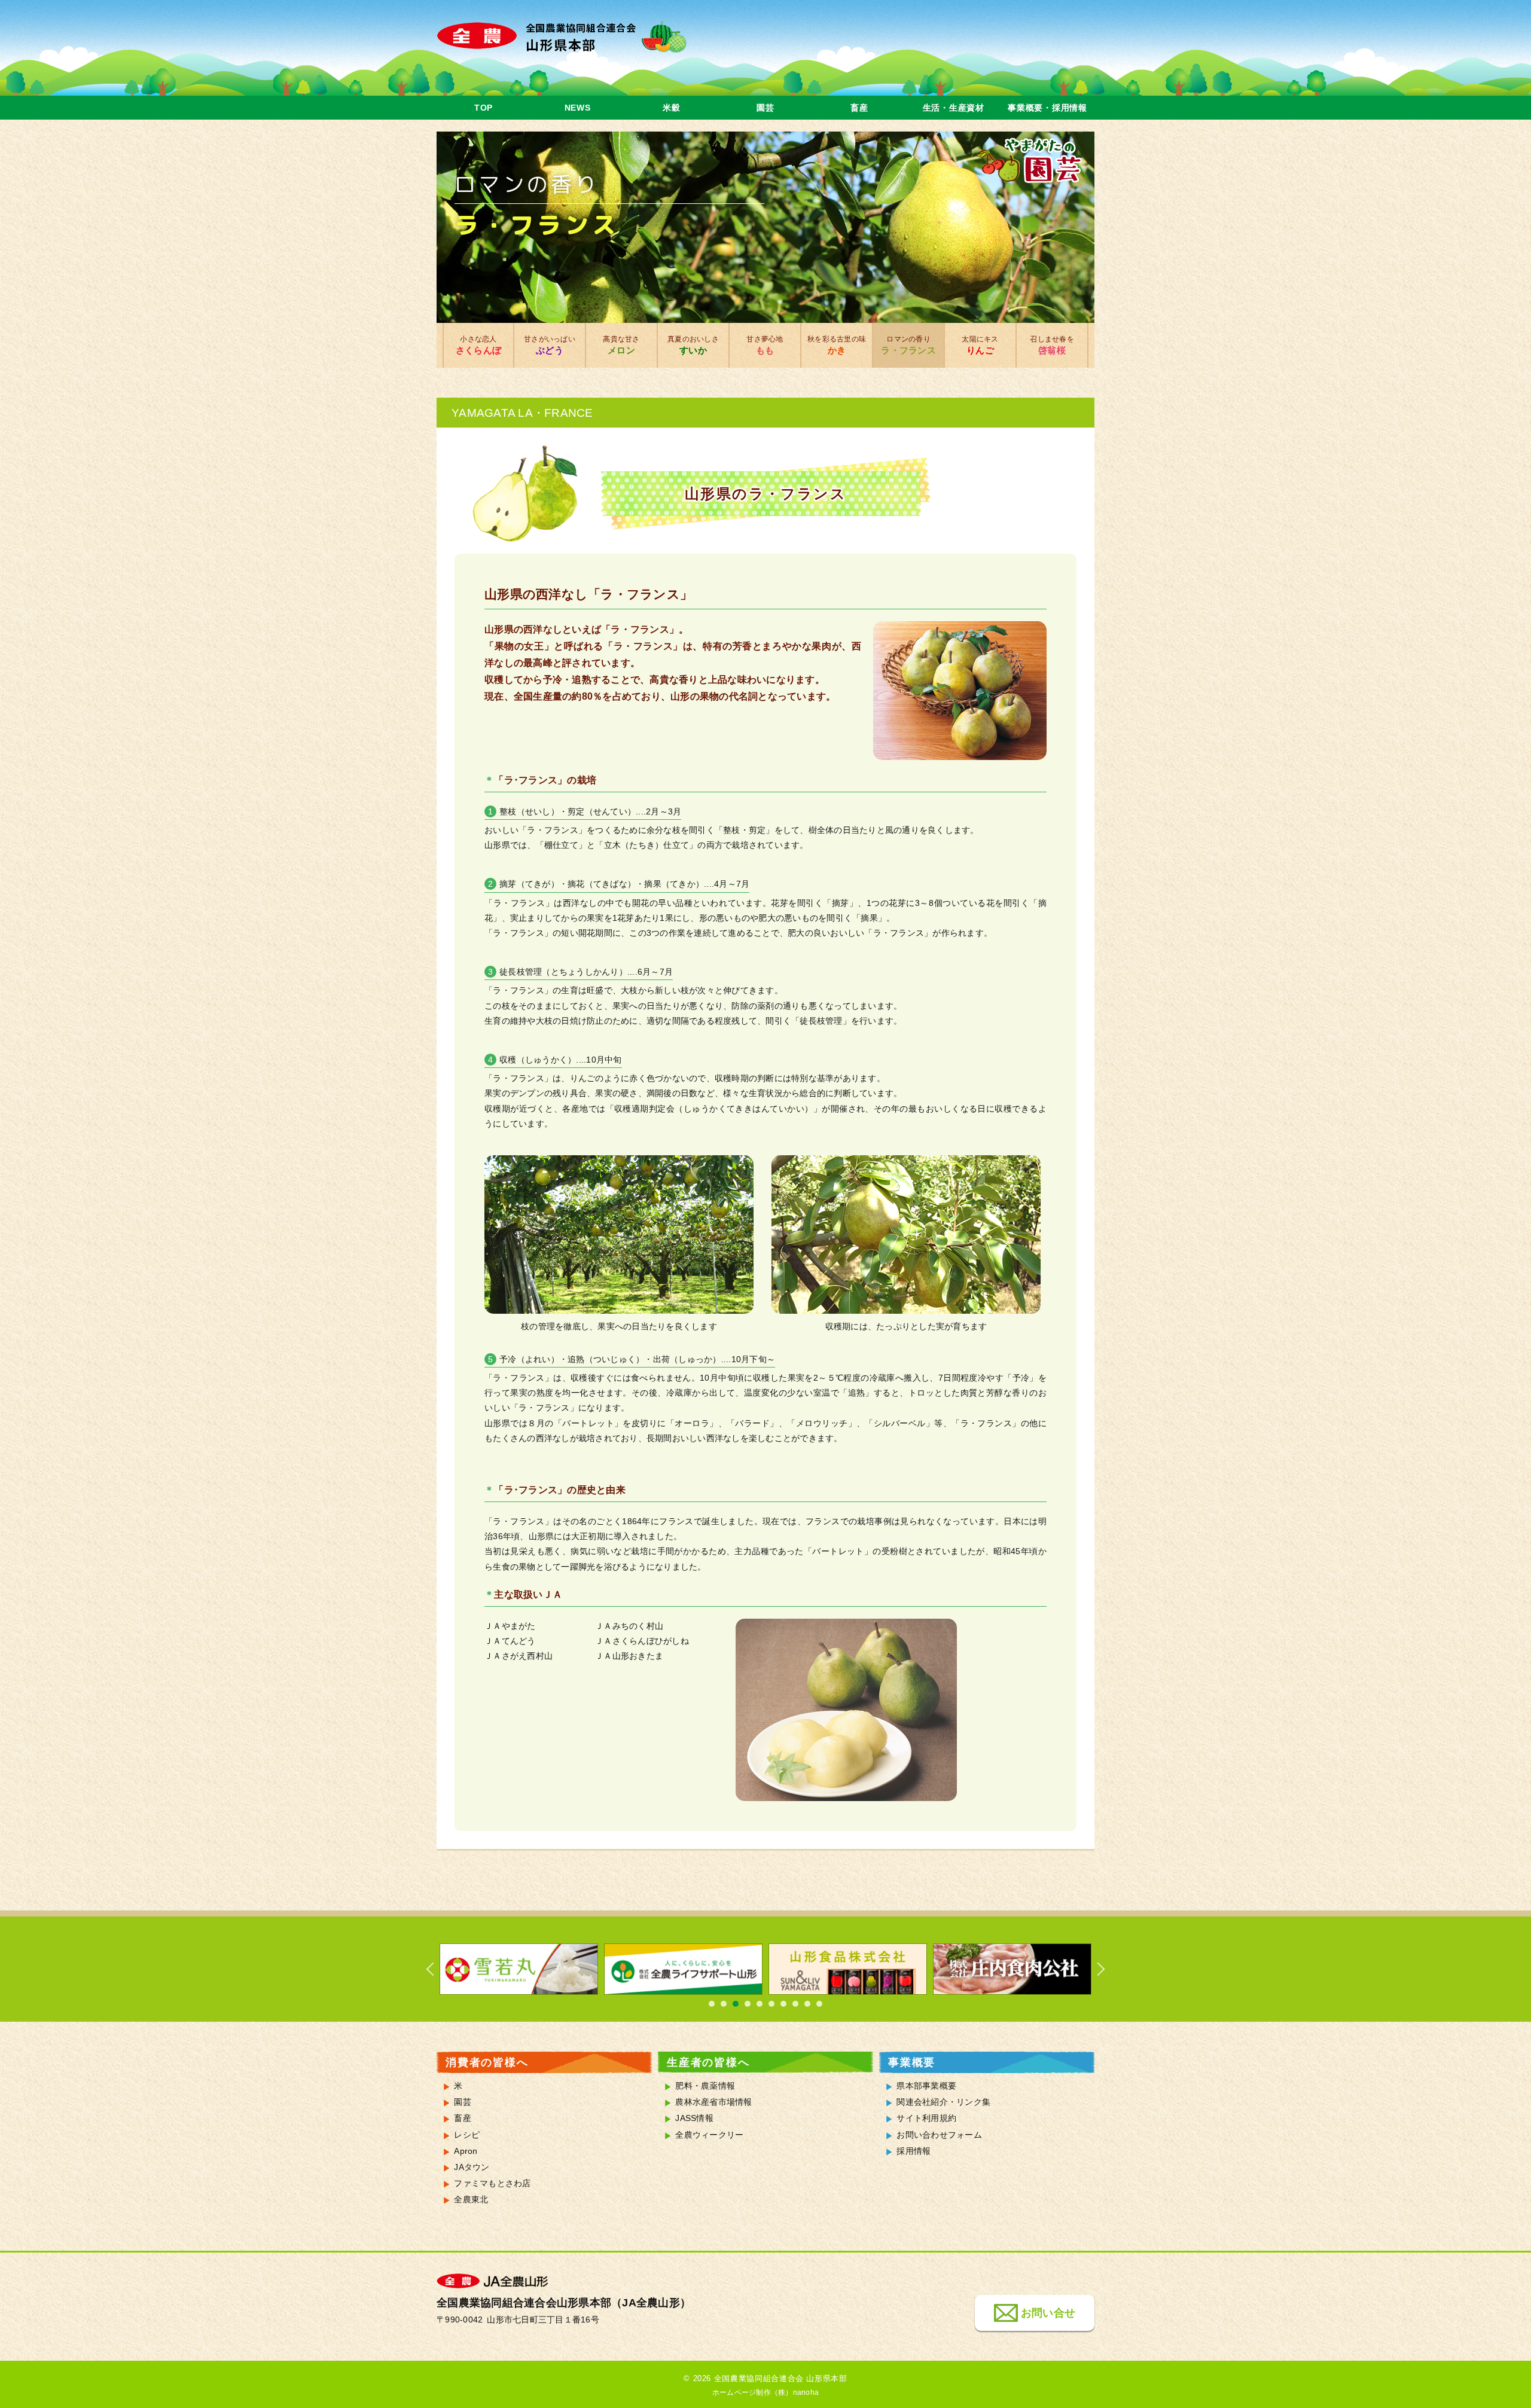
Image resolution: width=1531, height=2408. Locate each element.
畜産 (859, 108)
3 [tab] (736, 2004)
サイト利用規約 (926, 2118)
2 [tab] (724, 2004)
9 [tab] (807, 2004)
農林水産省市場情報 (713, 2102)
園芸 (765, 108)
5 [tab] (760, 2004)
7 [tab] (783, 2004)
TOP (484, 108)
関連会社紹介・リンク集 (943, 2102)
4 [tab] (748, 2004)
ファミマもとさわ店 (492, 2183)
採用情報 (914, 2151)
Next (1094, 1969)
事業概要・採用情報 (1047, 108)
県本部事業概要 (926, 2086)
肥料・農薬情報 (705, 2086)
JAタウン (472, 2167)
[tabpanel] (519, 1969)
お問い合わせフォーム (939, 2135)
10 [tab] (819, 2004)
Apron (466, 2151)
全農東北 (471, 2200)
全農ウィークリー (709, 2135)
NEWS (578, 108)
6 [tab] (771, 2004)
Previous (437, 1969)
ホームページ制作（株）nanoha (765, 2392)
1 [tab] (712, 2004)
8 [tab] (795, 2004)
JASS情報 (694, 2118)
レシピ (467, 2135)
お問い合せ (1048, 2313)
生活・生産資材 (954, 108)
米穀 (671, 108)
